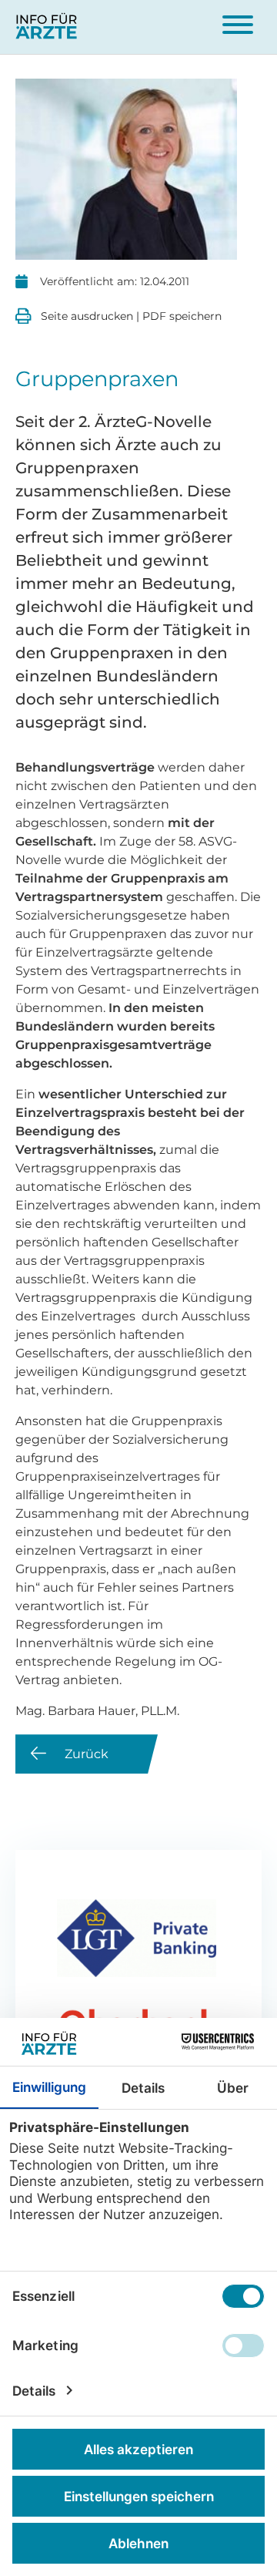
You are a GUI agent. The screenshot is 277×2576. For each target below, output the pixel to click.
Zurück (87, 1754)
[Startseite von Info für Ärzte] (47, 27)
